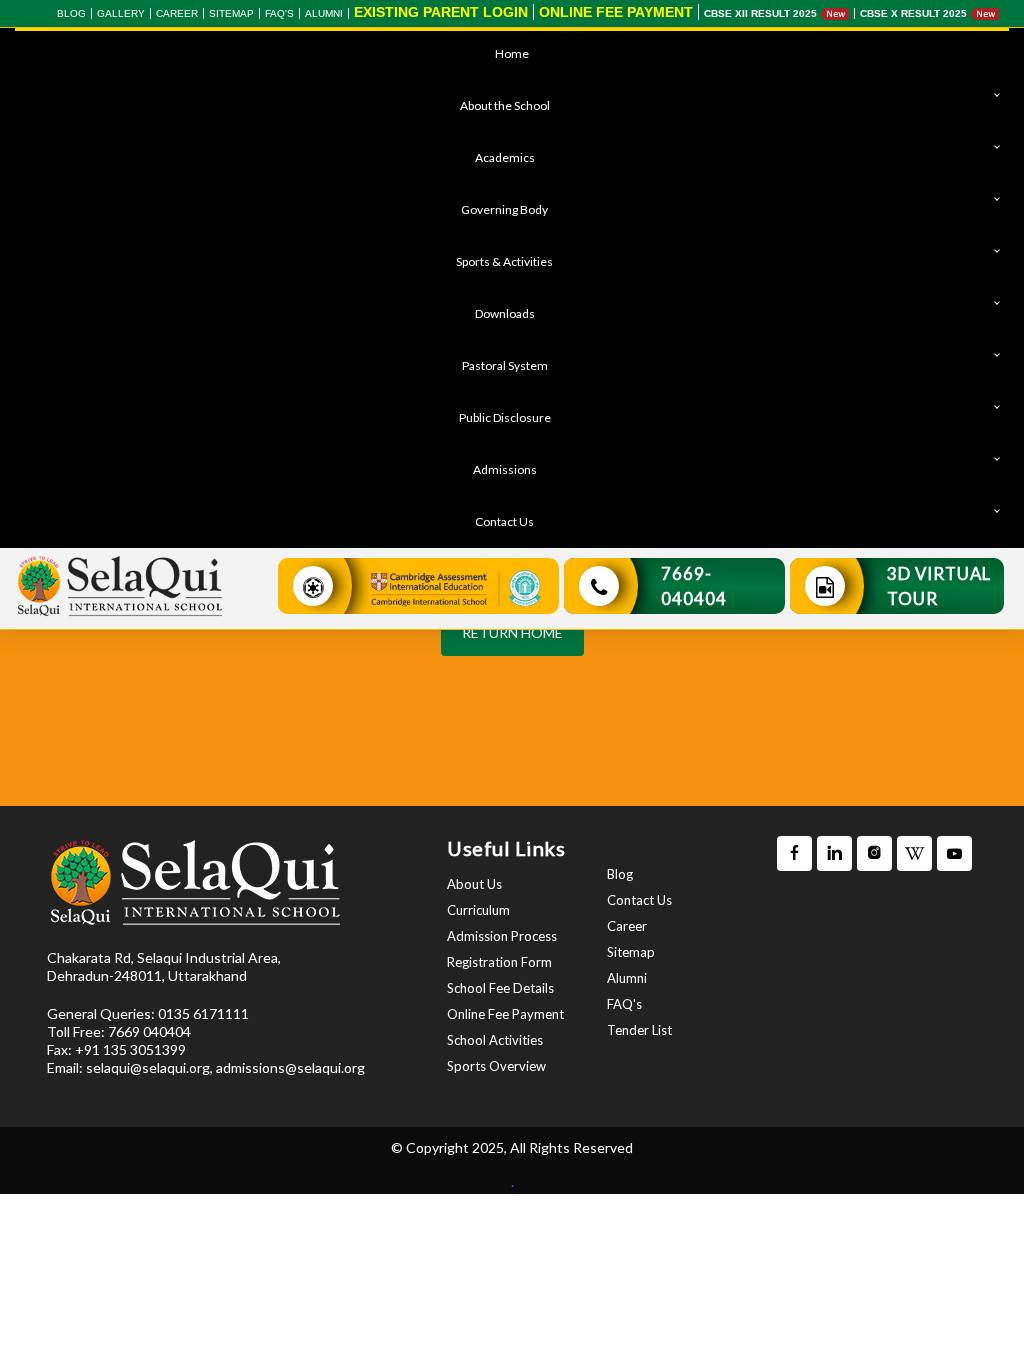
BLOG (71, 13)
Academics (505, 157)
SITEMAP (231, 13)
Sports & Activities (504, 261)
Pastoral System (505, 365)
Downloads (505, 313)
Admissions (505, 469)
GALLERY (121, 13)
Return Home (512, 632)
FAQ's (279, 13)
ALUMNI (324, 13)
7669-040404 (694, 586)
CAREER (177, 13)
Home (512, 53)
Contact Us (504, 521)
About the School (505, 105)
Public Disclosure (505, 417)
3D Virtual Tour (939, 586)
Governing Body (504, 209)
